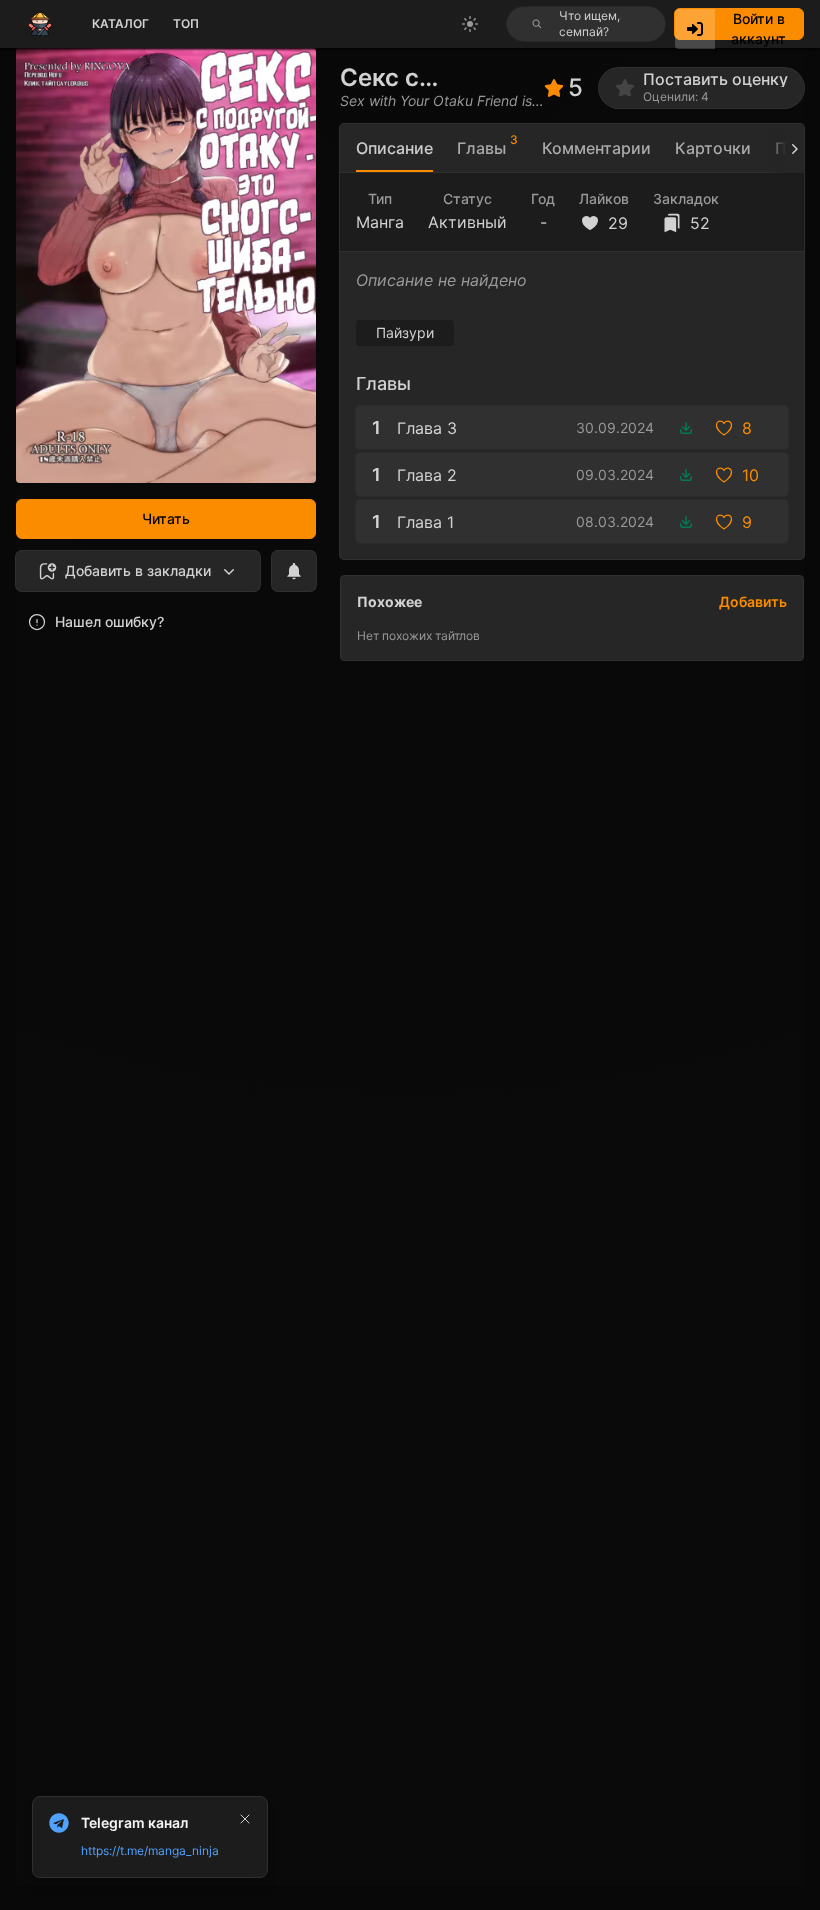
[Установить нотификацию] (294, 571)
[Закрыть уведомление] (245, 1819)
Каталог (120, 23)
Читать (166, 518)
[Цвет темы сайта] (470, 24)
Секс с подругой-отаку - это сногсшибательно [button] (442, 77)
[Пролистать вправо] (786, 148)
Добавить (753, 601)
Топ (186, 23)
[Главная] (40, 24)
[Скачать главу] (686, 428)
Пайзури (405, 332)
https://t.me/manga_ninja (150, 1850)
